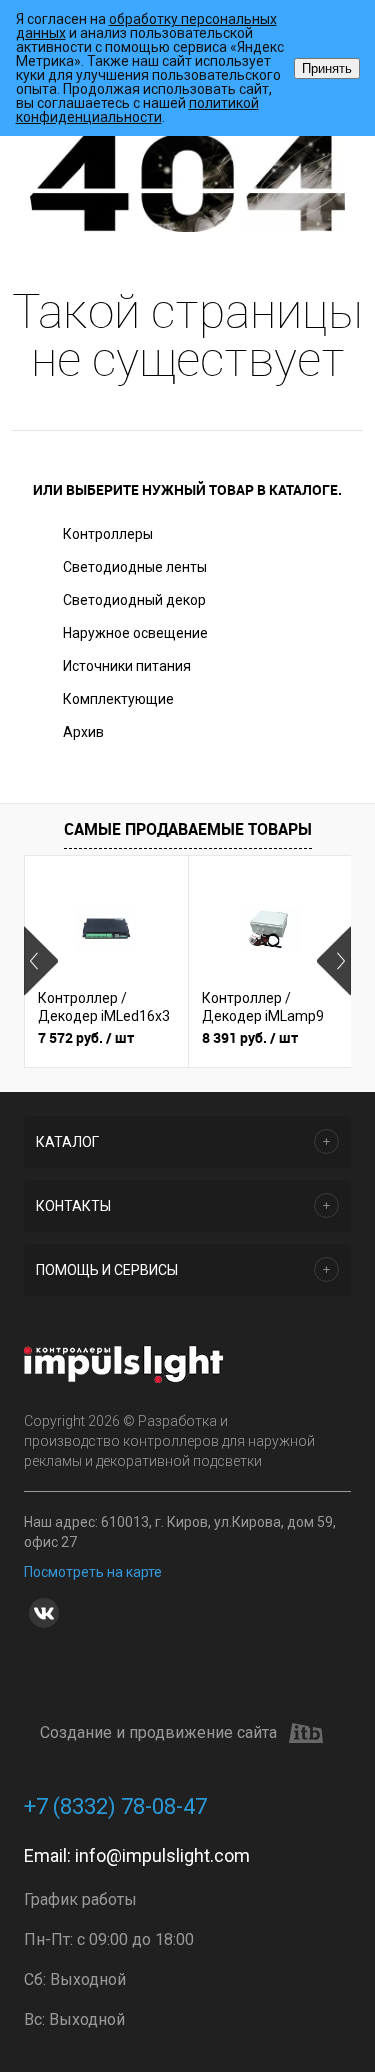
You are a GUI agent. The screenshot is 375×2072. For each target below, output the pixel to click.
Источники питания (127, 666)
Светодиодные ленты (135, 567)
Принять (327, 68)
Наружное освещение (135, 633)
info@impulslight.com (162, 1855)
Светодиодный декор (134, 600)
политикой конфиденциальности (137, 110)
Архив (83, 732)
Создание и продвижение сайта (158, 1732)
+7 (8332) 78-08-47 (115, 1806)
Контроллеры (108, 534)
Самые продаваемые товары (188, 829)
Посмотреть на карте (93, 1572)
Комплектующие (118, 699)
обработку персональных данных (146, 26)
